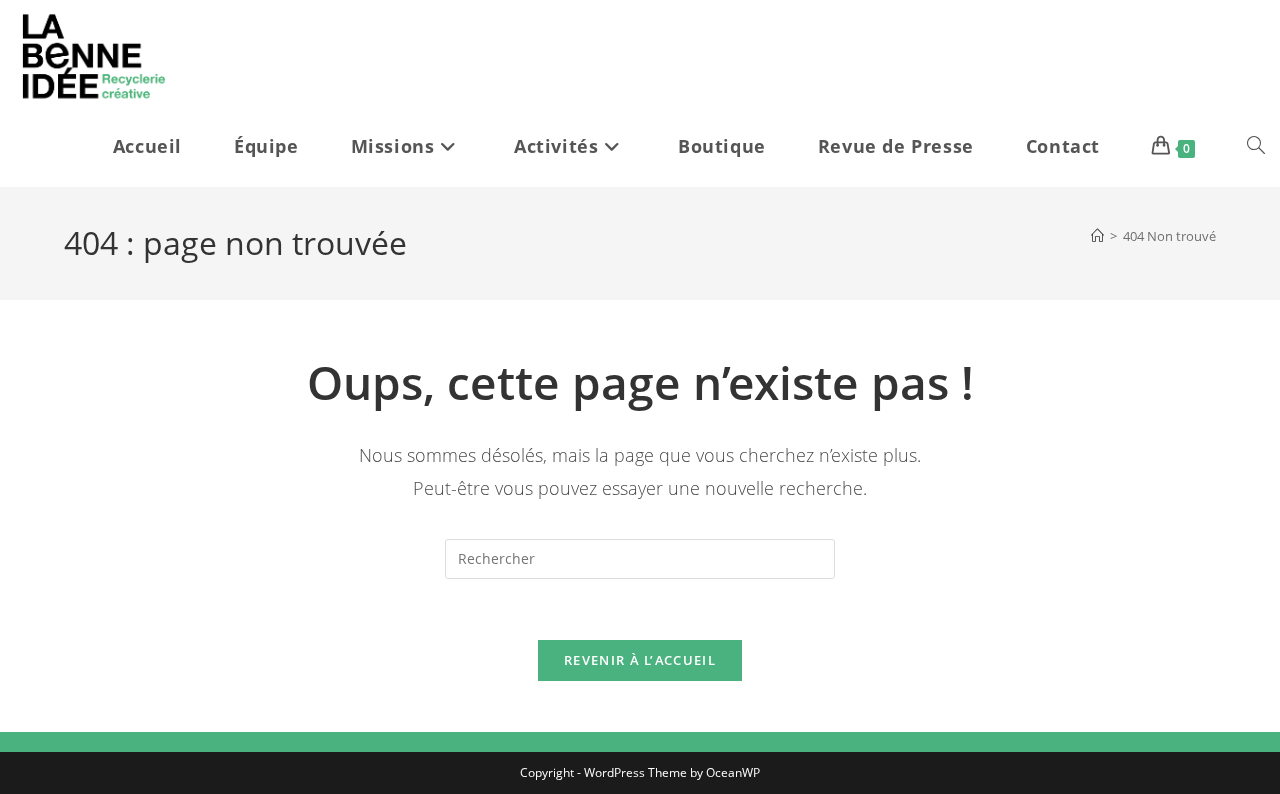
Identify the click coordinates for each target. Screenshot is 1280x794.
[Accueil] (1097, 236)
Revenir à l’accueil (640, 660)
